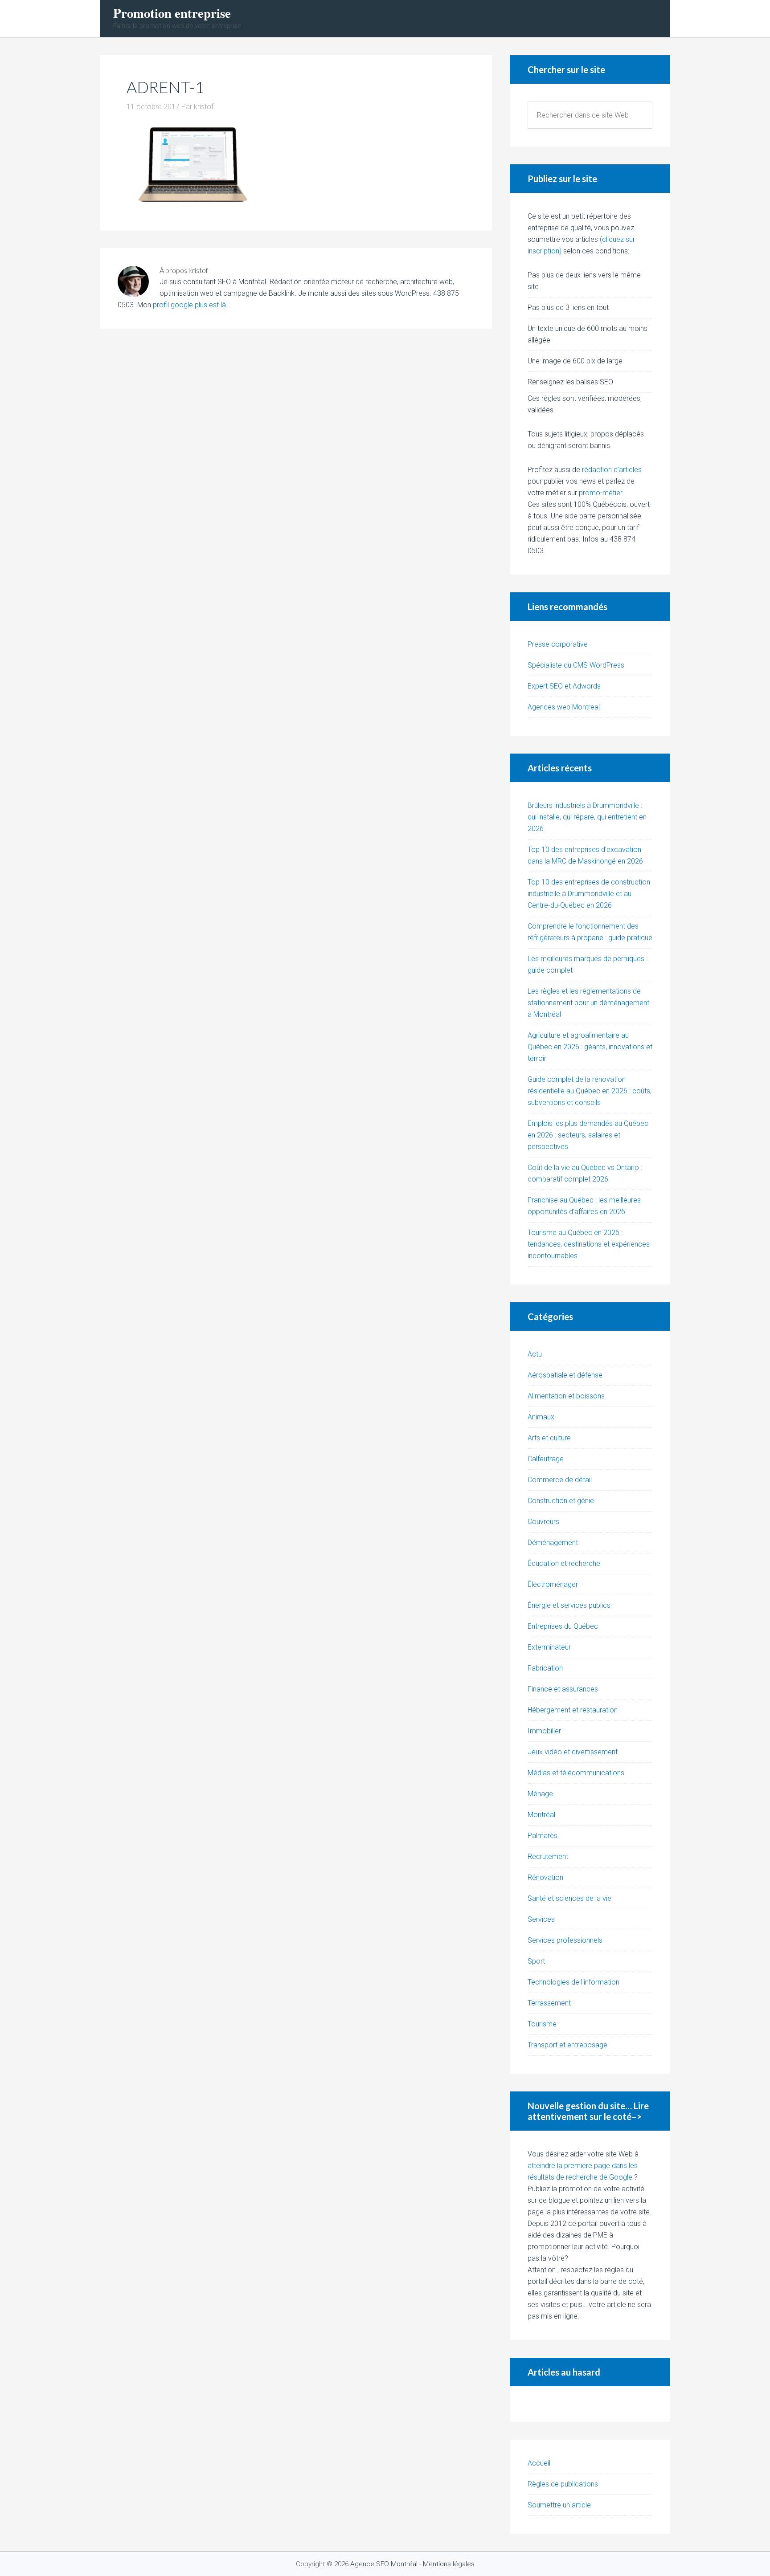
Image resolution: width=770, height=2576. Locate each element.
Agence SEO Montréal (384, 2564)
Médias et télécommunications (576, 1773)
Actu (535, 1354)
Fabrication (545, 1668)
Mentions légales (449, 2564)
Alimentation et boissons (566, 1396)
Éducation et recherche (564, 1563)
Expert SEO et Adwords (564, 686)
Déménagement (553, 1543)
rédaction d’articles (612, 470)
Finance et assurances (563, 1689)
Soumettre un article (559, 2505)
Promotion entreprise (172, 13)
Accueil (539, 2463)
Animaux (541, 1417)
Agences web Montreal (564, 707)
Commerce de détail (560, 1480)
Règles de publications (563, 2484)
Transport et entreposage (567, 2045)
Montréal (541, 1815)
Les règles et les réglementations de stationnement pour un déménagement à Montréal (588, 1003)
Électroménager (553, 1584)
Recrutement (548, 1857)
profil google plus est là (189, 305)
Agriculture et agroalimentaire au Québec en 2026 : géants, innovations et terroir (590, 1047)
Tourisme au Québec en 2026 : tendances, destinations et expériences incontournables (589, 1244)
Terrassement (549, 2003)
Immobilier (544, 1731)
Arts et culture (549, 1438)
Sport (536, 1961)
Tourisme (542, 2024)
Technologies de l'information (573, 1982)
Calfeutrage (546, 1459)
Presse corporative (558, 644)
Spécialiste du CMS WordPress (576, 665)
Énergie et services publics (569, 1605)
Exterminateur (549, 1647)
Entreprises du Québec (563, 1626)
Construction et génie (561, 1501)
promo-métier (601, 493)
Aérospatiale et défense (565, 1375)
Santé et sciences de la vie (569, 1898)
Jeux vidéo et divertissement (573, 1752)
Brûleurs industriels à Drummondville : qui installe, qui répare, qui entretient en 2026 (587, 817)
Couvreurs (543, 1522)
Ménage (540, 1794)
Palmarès (543, 1836)
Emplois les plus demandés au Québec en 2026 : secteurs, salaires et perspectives (588, 1135)
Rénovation (545, 1877)
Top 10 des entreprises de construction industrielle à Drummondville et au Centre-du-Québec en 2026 (589, 894)
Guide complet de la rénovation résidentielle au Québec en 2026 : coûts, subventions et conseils (590, 1091)
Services (541, 1919)
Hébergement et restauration (573, 1710)
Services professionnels (565, 1940)
